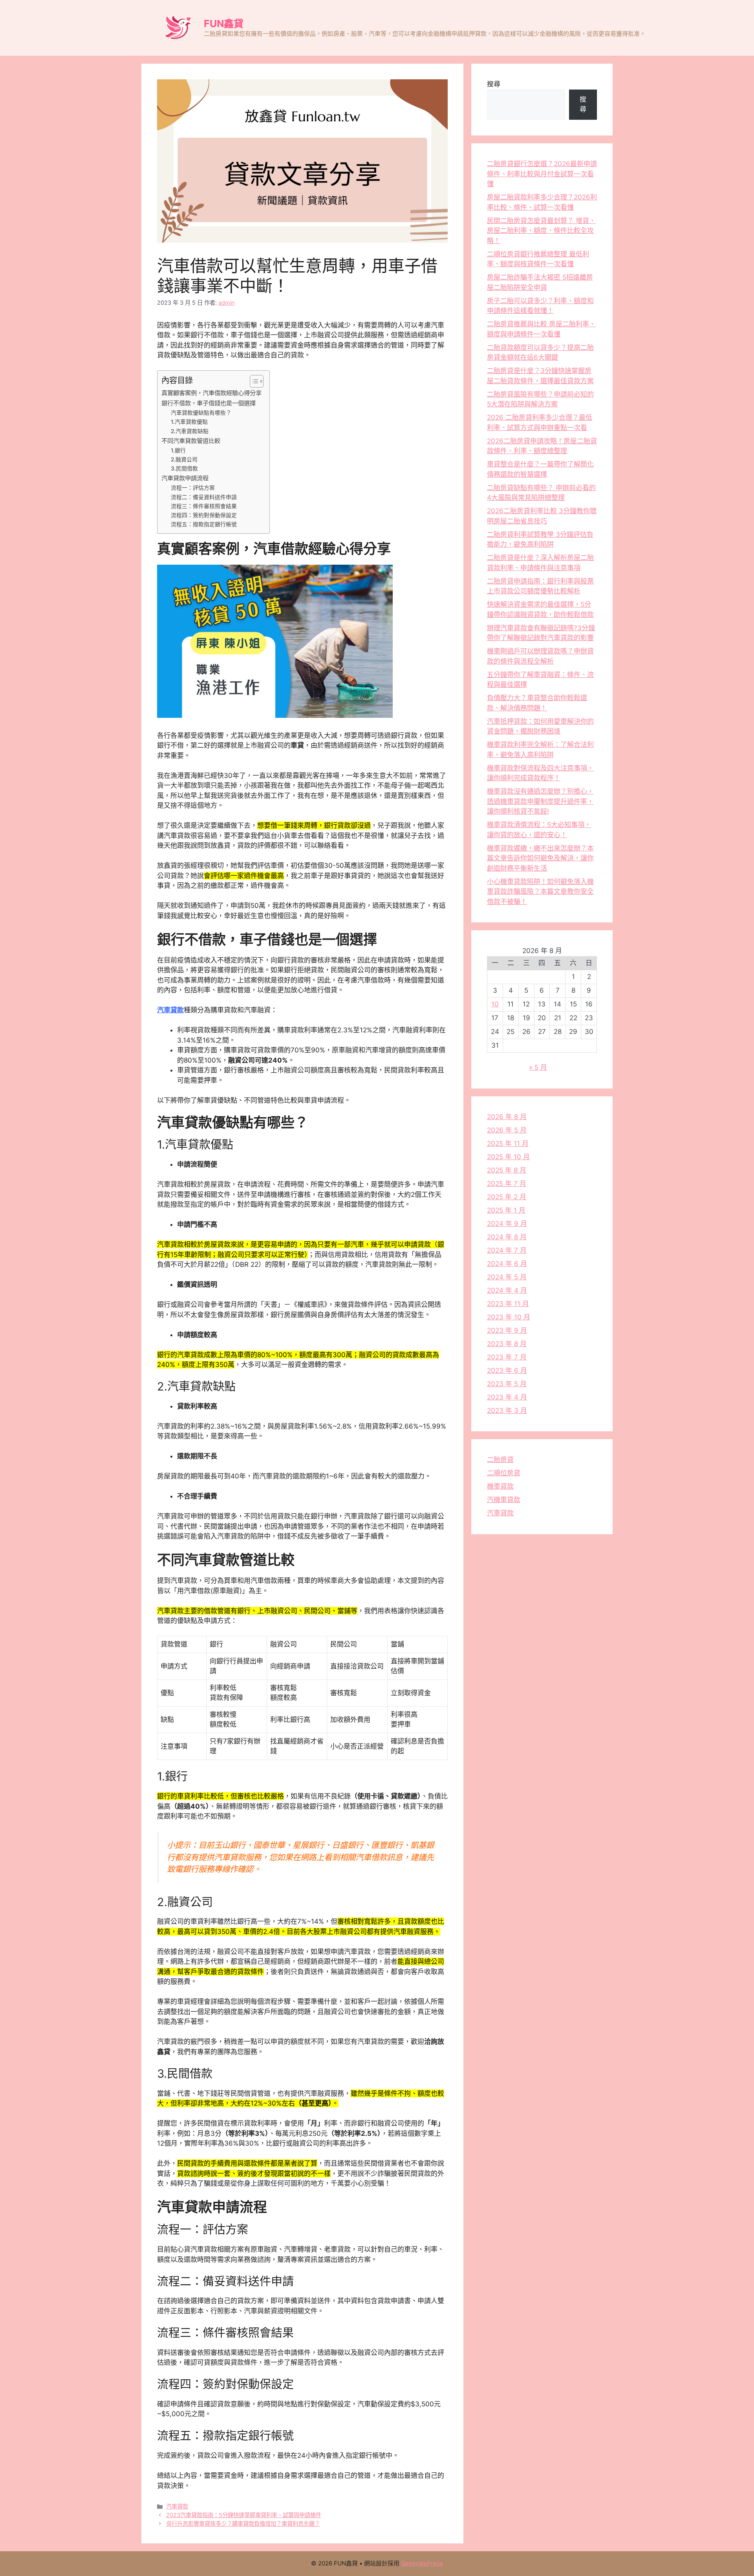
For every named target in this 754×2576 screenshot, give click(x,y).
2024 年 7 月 (507, 1250)
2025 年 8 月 (507, 1170)
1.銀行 (178, 450)
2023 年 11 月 (508, 1304)
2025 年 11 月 (508, 1143)
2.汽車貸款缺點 (190, 431)
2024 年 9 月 (507, 1224)
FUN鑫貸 (224, 24)
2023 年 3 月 (507, 1411)
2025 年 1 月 (506, 1210)
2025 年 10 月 (508, 1157)
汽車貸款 (170, 1010)
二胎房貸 (500, 1460)
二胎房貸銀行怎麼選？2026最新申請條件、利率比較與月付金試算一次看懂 (542, 174)
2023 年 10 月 (509, 1317)
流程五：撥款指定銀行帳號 (204, 524)
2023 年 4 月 (507, 1397)
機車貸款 (500, 1486)
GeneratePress (422, 2563)
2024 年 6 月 (507, 1264)
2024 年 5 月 (507, 1277)
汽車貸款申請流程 (185, 478)
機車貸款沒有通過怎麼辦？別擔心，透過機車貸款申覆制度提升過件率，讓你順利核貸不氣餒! (540, 801)
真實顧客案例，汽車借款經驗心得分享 (211, 393)
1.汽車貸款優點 (189, 422)
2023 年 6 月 (507, 1370)
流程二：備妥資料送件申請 (204, 497)
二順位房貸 (504, 1473)
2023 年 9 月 (507, 1330)
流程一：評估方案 (193, 488)
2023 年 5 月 (507, 1384)
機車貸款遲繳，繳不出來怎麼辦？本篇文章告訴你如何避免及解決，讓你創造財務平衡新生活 (540, 858)
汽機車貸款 (504, 1500)
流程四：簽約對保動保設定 (204, 515)
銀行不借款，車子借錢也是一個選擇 (209, 403)
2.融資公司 (184, 459)
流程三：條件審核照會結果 (204, 506)
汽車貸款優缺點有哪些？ (201, 413)
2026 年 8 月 (507, 1117)
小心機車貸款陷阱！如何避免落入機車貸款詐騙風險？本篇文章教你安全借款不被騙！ (540, 892)
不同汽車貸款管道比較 (191, 441)
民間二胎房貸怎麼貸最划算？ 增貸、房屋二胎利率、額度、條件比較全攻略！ (541, 231)
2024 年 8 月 (507, 1237)
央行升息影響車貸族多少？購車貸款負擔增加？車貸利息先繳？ (243, 2524)
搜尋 (494, 84)
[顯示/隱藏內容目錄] (253, 381)
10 (495, 1004)
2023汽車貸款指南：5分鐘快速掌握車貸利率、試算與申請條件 (244, 2515)
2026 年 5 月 (507, 1130)
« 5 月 (538, 1067)
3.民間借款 (184, 468)
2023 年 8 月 (507, 1344)
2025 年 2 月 (507, 1197)
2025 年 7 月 (507, 1184)
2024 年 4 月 (507, 1290)
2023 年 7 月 (507, 1357)
